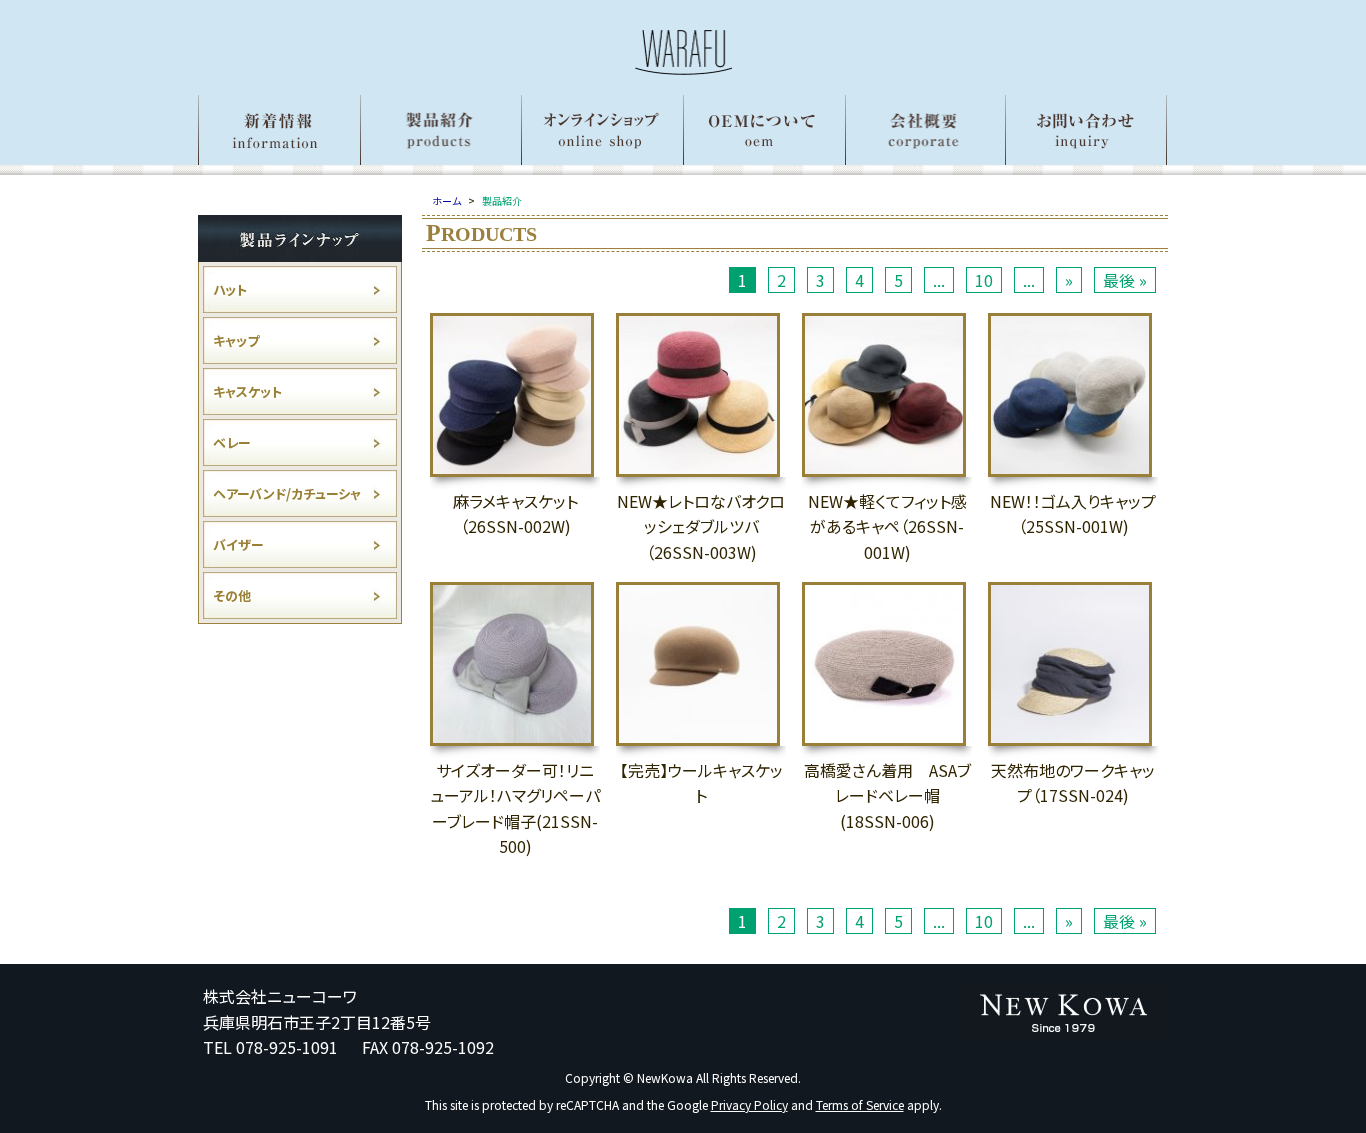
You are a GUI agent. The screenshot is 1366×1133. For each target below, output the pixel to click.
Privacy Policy (749, 1104)
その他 (232, 595)
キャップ (236, 340)
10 (984, 280)
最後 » (1125, 280)
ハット (230, 289)
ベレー (232, 442)
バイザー (238, 544)
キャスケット (247, 391)
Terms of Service (860, 1104)
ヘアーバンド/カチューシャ (287, 493)
